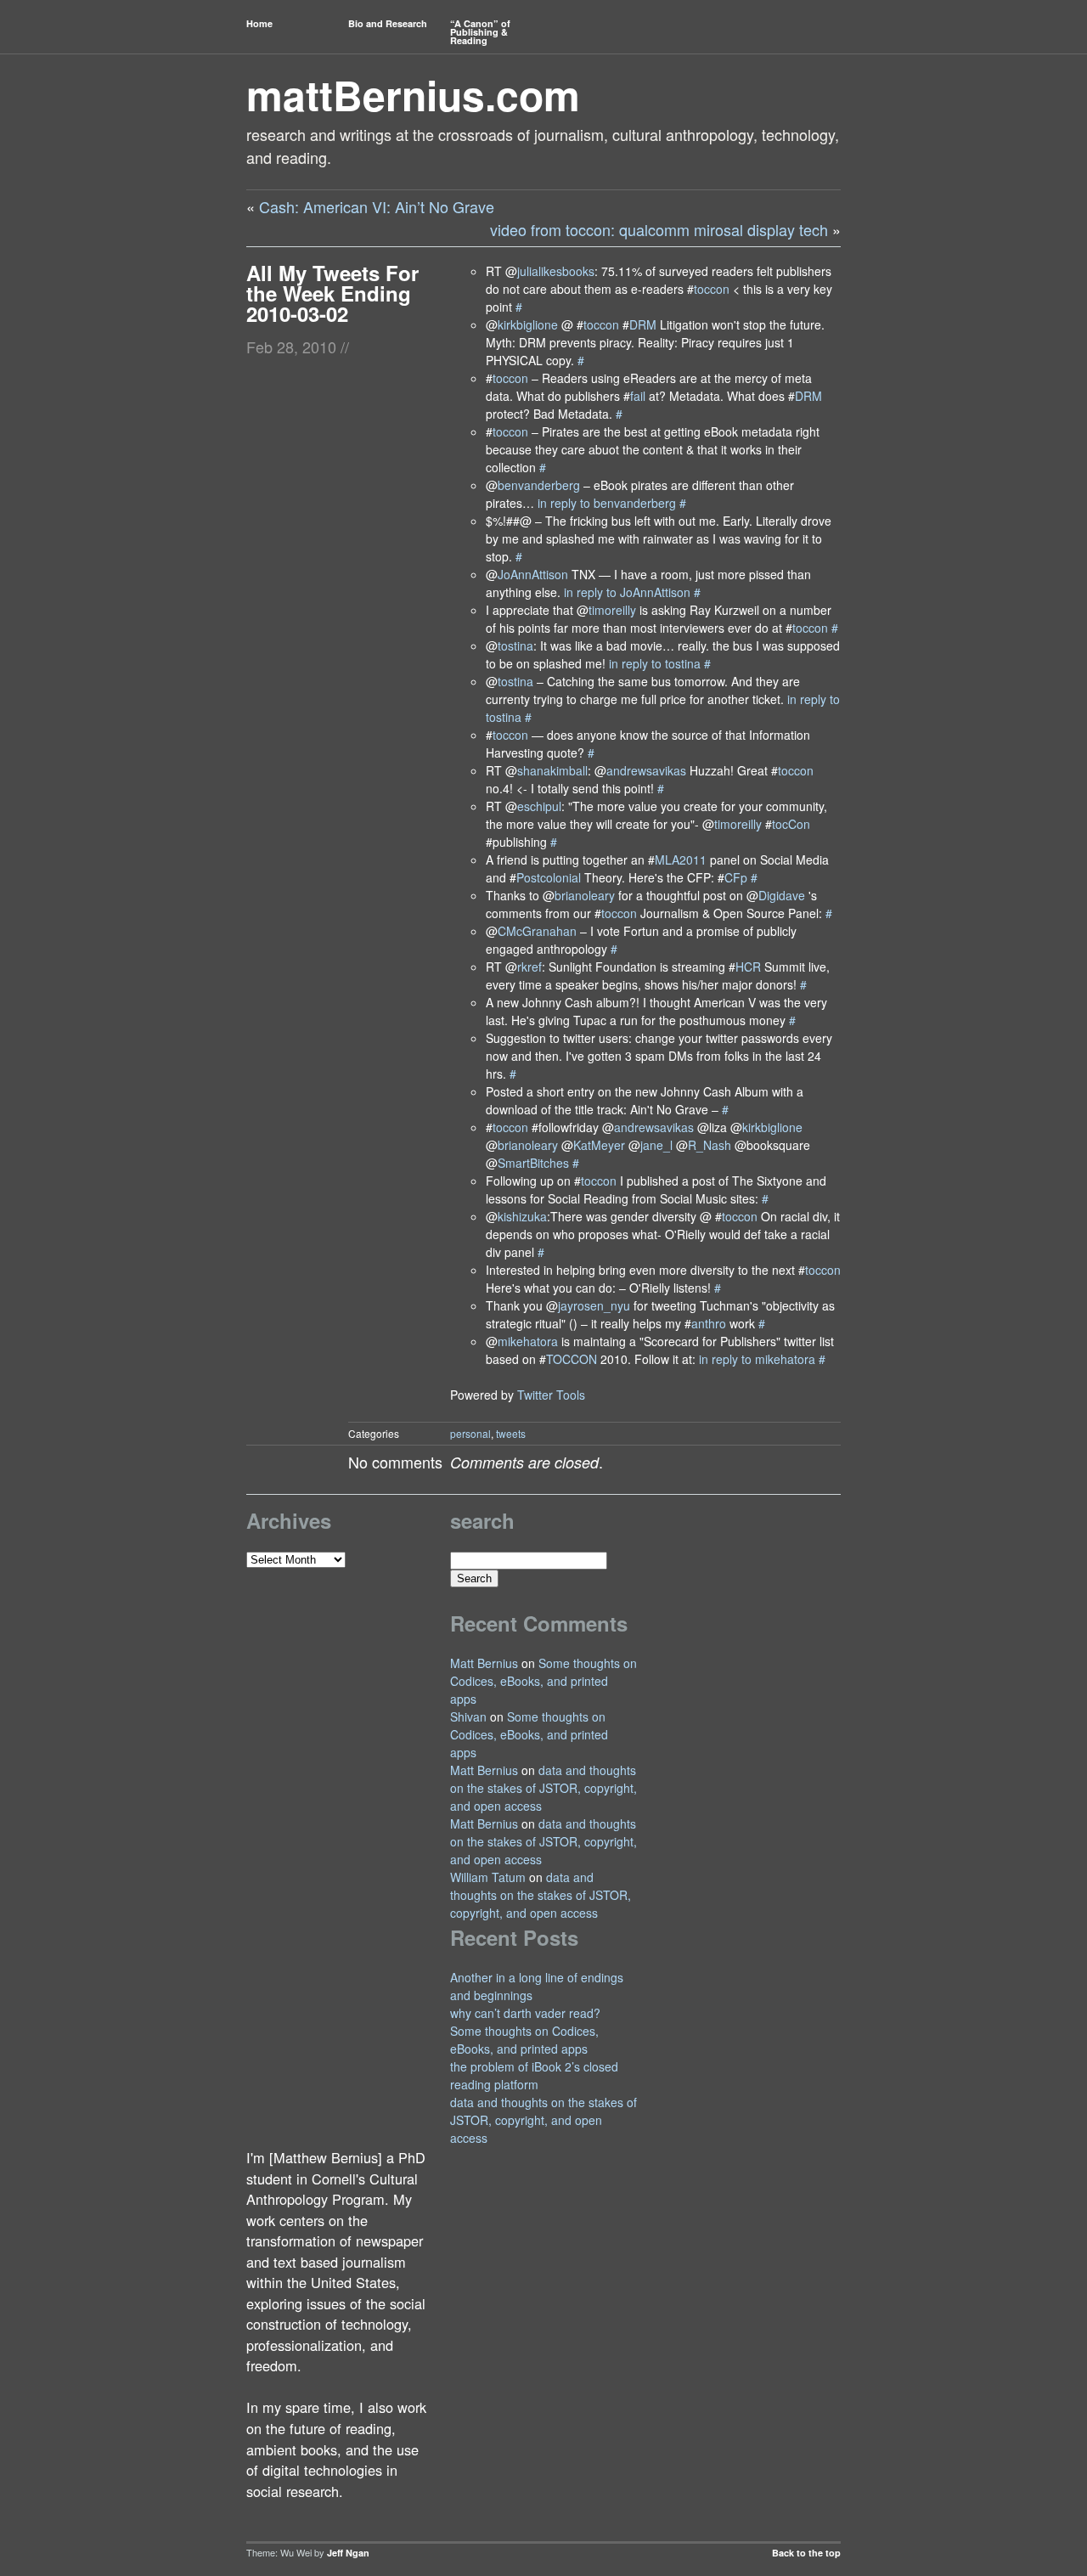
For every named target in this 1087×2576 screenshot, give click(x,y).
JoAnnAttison (533, 574)
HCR (748, 967)
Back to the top (806, 2553)
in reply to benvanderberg (607, 503)
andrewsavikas (646, 770)
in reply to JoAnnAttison (627, 592)
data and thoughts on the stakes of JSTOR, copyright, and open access (543, 1788)
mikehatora (528, 1341)
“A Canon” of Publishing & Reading (480, 32)
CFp (736, 877)
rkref (529, 967)
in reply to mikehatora (757, 1359)
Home (259, 23)
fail (638, 396)
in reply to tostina (655, 663)
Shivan (468, 1716)
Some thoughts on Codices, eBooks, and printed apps (543, 1681)
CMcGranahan (537, 931)
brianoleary (585, 895)
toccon (712, 289)
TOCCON (572, 1359)
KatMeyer (599, 1145)
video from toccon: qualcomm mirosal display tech (659, 229)
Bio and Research (388, 23)
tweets (511, 1433)
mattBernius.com (413, 95)
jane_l (656, 1145)
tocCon (791, 824)
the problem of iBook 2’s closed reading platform (534, 2075)
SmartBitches (533, 1163)
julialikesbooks (556, 271)
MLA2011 (681, 860)
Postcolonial (549, 877)
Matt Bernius (484, 1663)
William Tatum (488, 1877)
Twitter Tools (551, 1395)
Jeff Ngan (348, 2553)
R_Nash (710, 1145)
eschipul (539, 806)
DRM (643, 324)
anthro (709, 1323)
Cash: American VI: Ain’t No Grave (377, 206)
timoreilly (612, 610)
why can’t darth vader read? (525, 2013)
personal (470, 1433)
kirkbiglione (528, 324)
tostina (515, 645)
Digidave (782, 895)
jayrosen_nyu (594, 1305)
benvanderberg (539, 485)
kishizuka (522, 1216)
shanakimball (552, 770)
